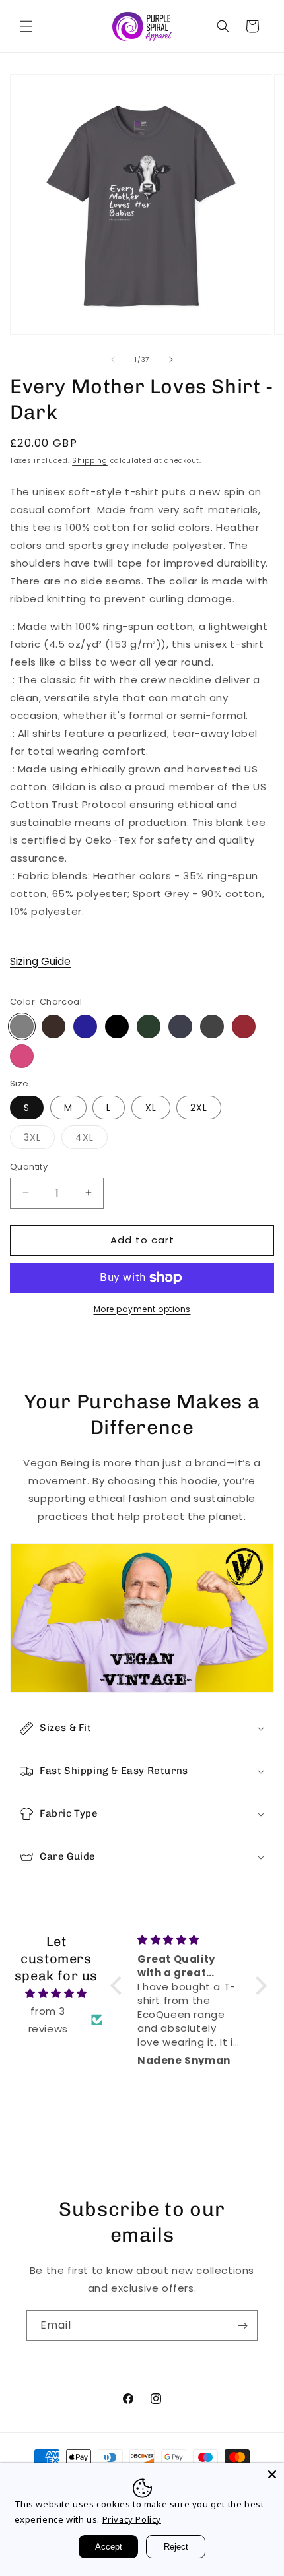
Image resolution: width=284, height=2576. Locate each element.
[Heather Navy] (180, 1026)
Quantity (29, 1167)
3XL (39, 1140)
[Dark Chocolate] (53, 1026)
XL (151, 1108)
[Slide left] (113, 360)
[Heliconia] (22, 1056)
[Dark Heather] (212, 1026)
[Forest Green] (149, 1026)
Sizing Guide (40, 961)
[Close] (272, 2474)
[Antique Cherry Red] (244, 1026)
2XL (199, 1108)
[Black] (117, 1026)
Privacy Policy (132, 2519)
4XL (91, 1140)
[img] (56, 1993)
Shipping (90, 461)
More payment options (142, 1309)
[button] (26, 26)
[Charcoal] (22, 1026)
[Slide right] (171, 360)
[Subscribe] (242, 2326)
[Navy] (85, 1026)
